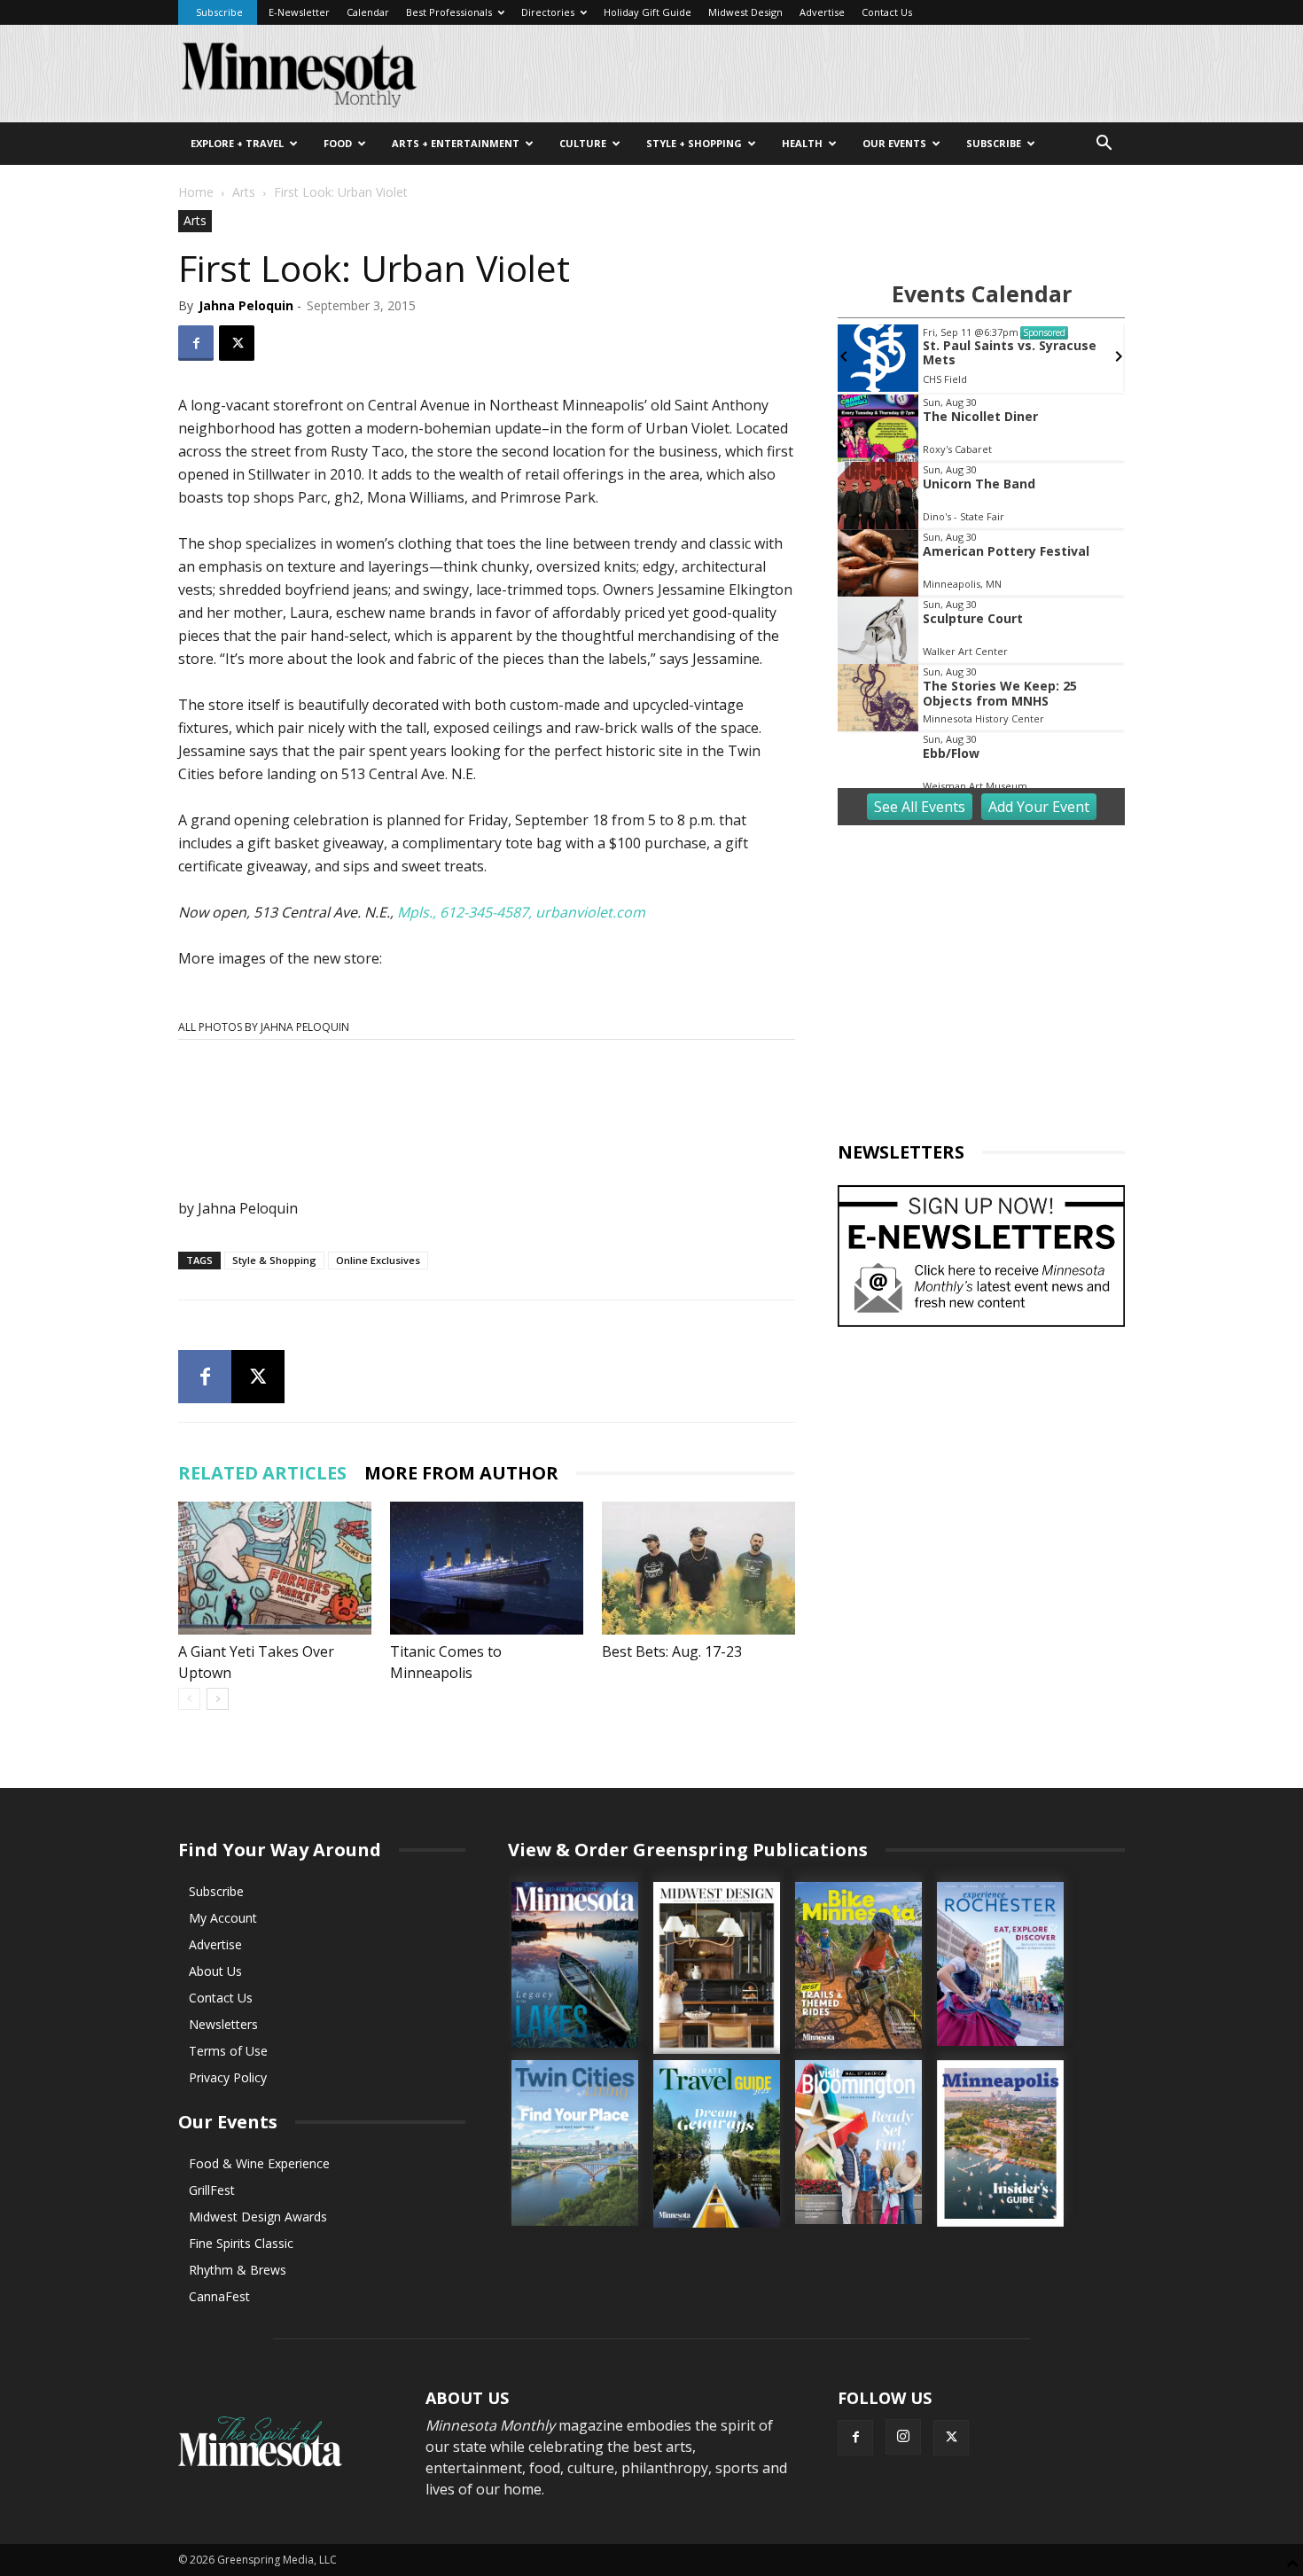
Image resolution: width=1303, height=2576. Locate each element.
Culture (583, 143)
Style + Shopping (694, 143)
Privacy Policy (228, 2077)
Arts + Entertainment (456, 143)
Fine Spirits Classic (241, 2243)
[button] (1104, 145)
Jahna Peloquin (246, 305)
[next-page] (218, 1699)
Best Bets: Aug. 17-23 (672, 1651)
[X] (237, 343)
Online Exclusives (378, 1260)
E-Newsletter (299, 12)
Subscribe (219, 12)
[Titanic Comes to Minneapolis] (487, 1568)
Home (196, 192)
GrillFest (212, 2190)
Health (802, 143)
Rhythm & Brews (238, 2270)
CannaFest (219, 2296)
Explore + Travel (237, 143)
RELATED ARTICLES (262, 1473)
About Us (215, 1971)
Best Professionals (449, 12)
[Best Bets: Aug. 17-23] (698, 1568)
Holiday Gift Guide (648, 12)
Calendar (368, 12)
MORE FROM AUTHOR (461, 1473)
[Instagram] (903, 2437)
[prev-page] (189, 1699)
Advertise (822, 12)
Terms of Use (228, 2051)
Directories (548, 12)
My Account (223, 1918)
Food (338, 143)
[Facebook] (196, 343)
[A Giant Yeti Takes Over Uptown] (275, 1568)
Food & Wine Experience (259, 2163)
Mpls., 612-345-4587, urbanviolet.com (521, 912)
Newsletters (223, 2024)
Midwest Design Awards (258, 2217)
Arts (244, 192)
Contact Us (887, 12)
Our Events (894, 143)
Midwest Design (745, 12)
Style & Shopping (274, 1260)
